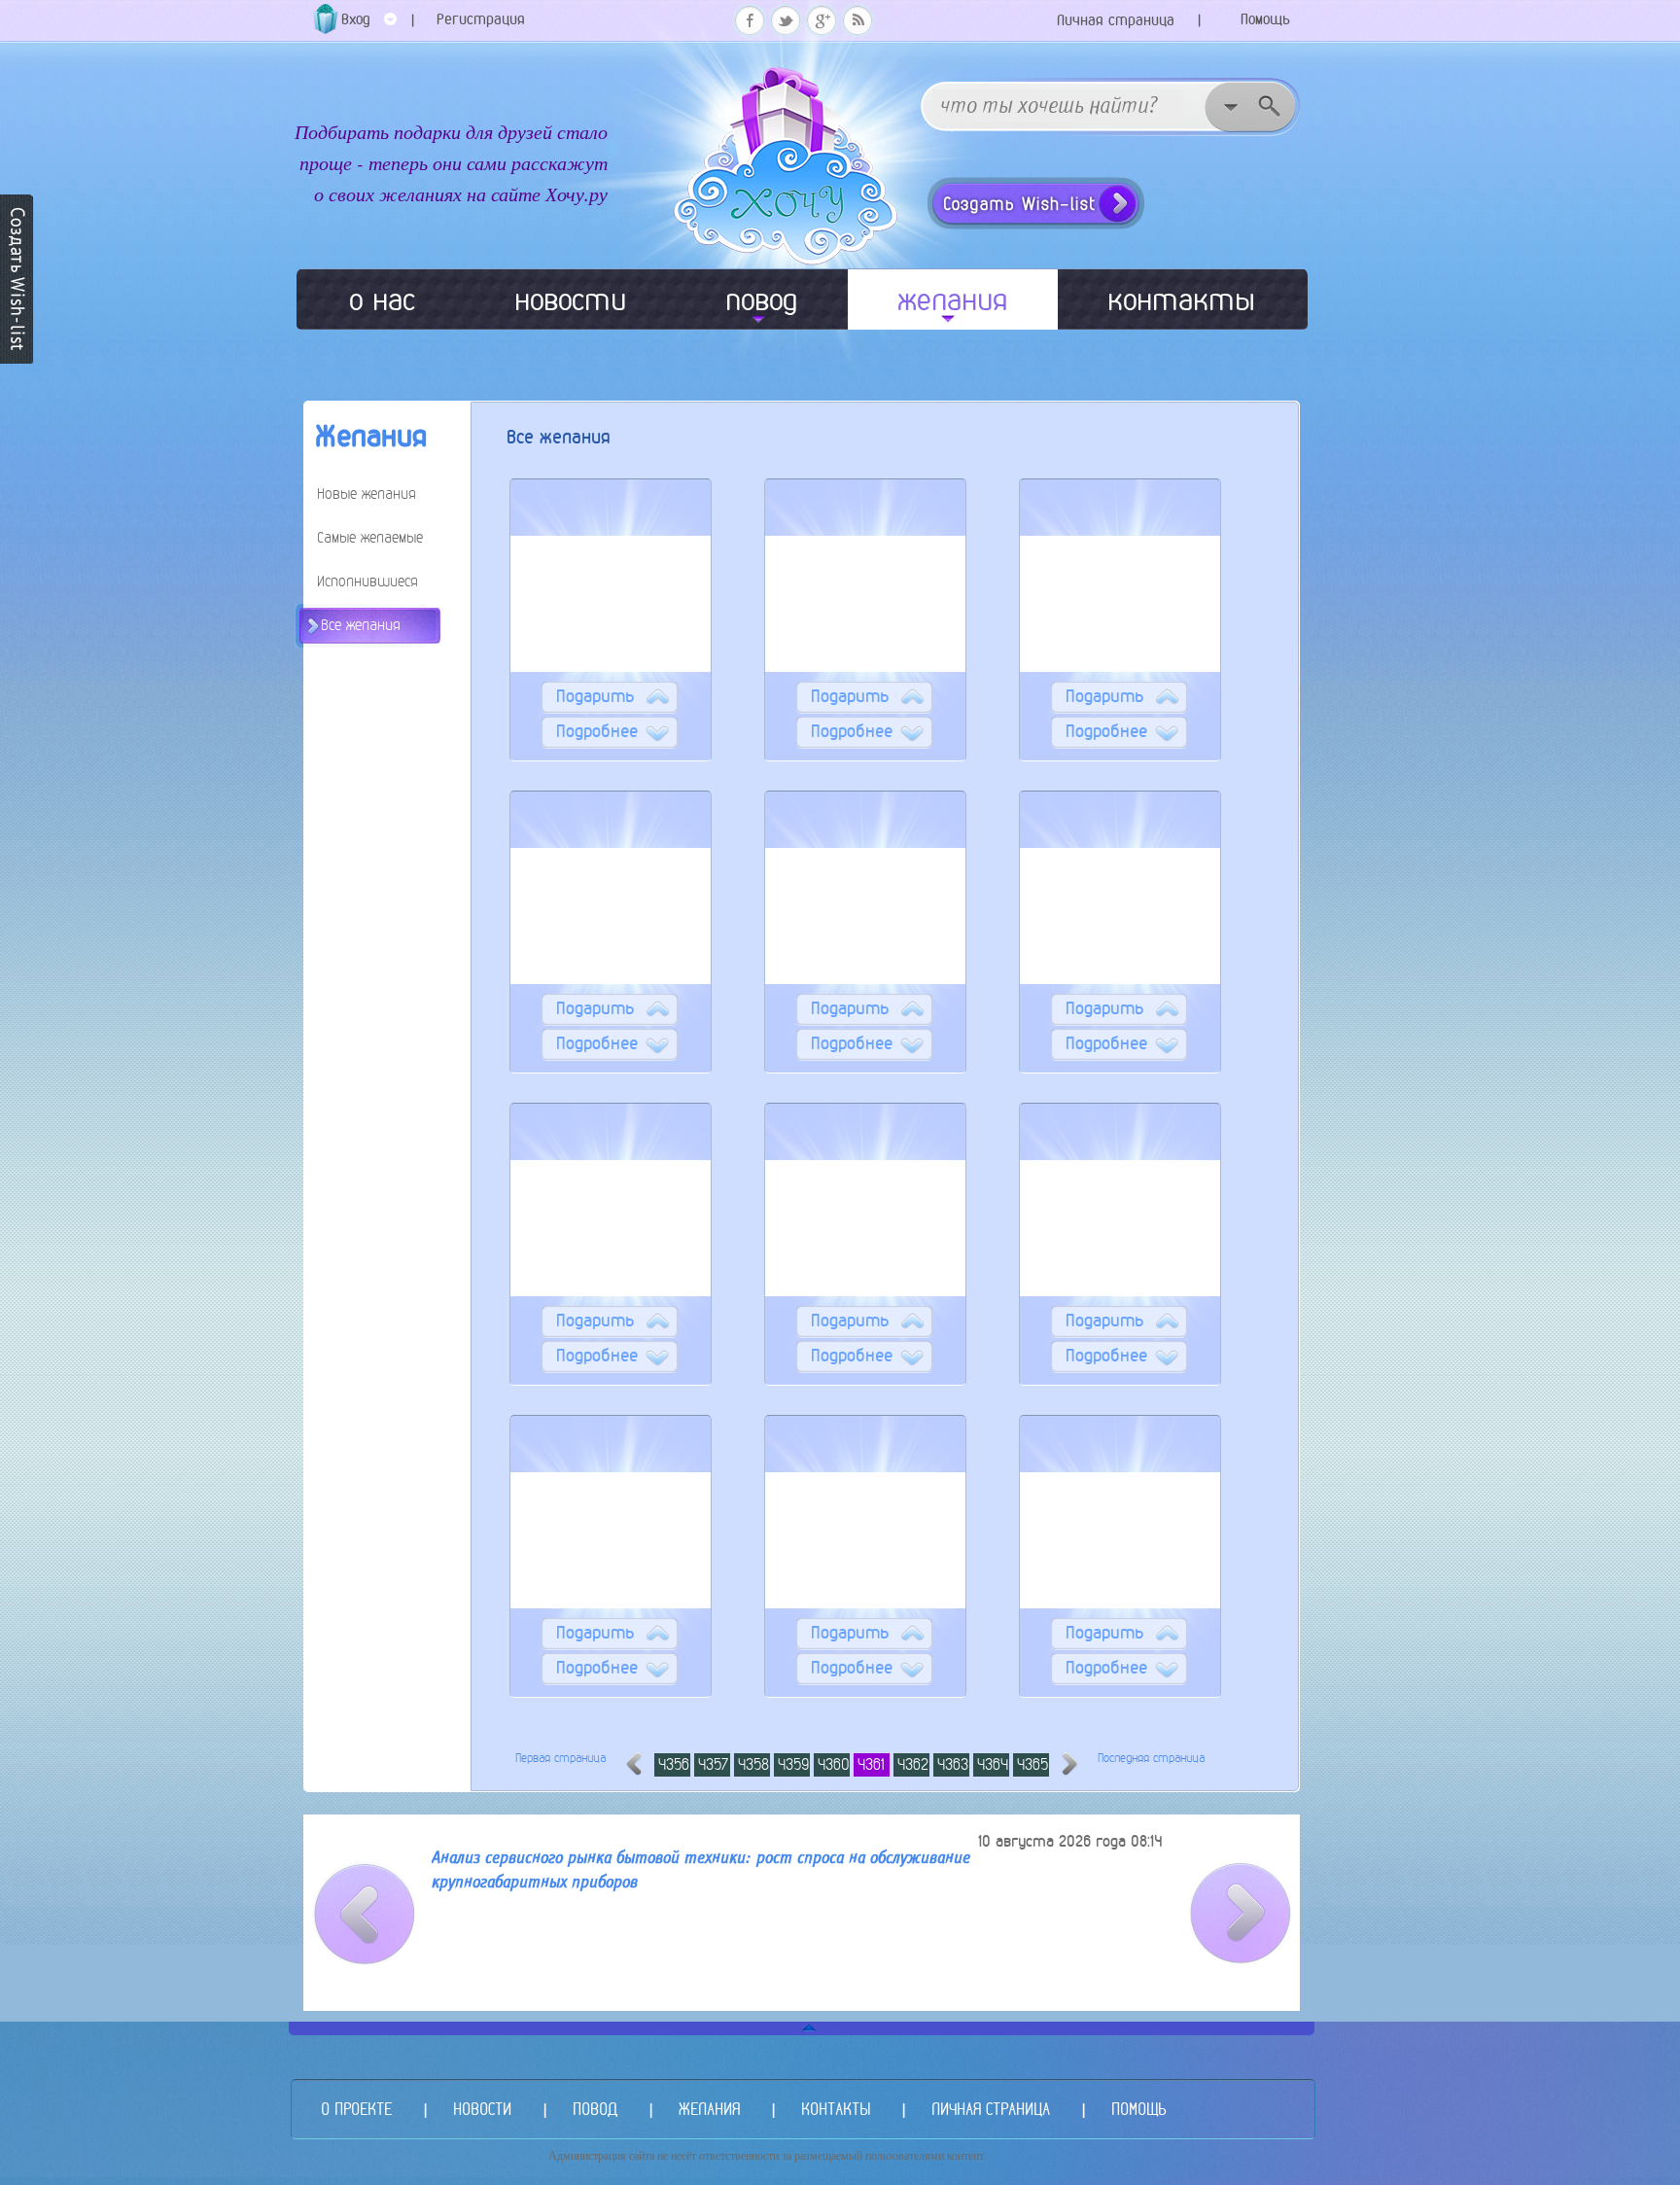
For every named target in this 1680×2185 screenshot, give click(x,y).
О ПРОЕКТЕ (356, 2109)
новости (570, 300)
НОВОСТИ (482, 2109)
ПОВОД (595, 2109)
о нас (382, 300)
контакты (1181, 300)
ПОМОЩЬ (1138, 2109)
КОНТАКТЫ (836, 2109)
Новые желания (367, 493)
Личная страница (1116, 20)
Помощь (1265, 19)
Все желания (361, 625)
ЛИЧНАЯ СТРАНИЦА (991, 2109)
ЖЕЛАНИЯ (709, 2109)
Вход (356, 19)
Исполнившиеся (367, 581)
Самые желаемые (370, 537)
